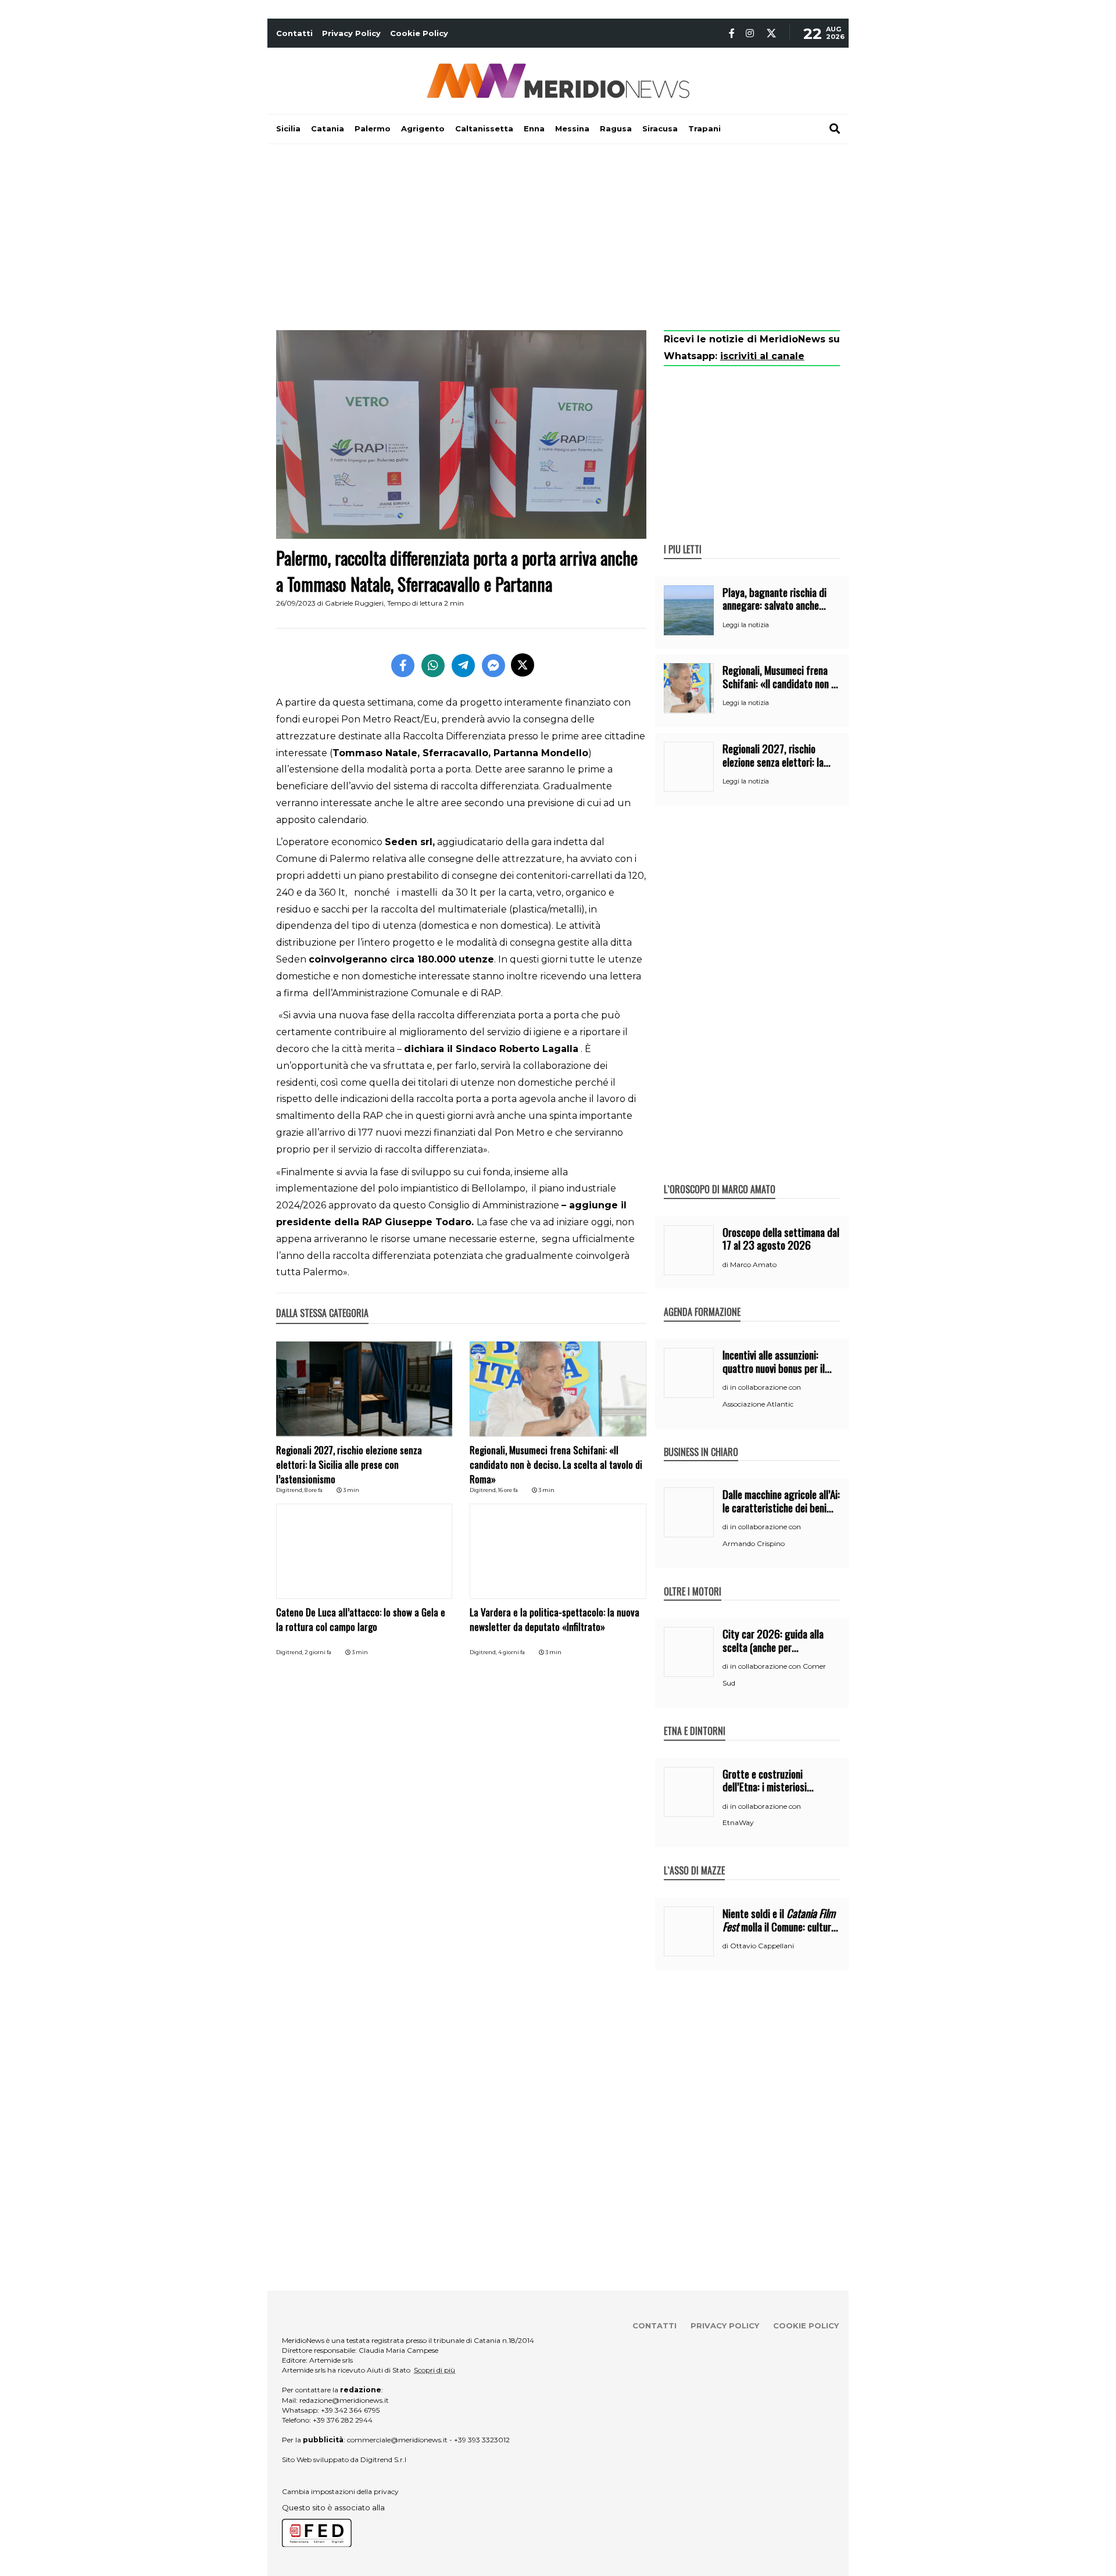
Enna (534, 128)
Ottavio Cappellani (762, 1946)
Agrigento (423, 128)
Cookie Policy (419, 33)
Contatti (294, 33)
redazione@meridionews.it (344, 2400)
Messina (572, 128)
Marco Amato (753, 1264)
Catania (328, 128)
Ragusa (616, 128)
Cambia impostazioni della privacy (340, 2491)
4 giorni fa (512, 1652)
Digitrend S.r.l (383, 2459)
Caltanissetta (484, 128)
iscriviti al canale (762, 356)
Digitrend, (290, 1490)
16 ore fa (508, 1490)
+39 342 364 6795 (350, 2410)
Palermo (373, 128)
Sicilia (288, 128)
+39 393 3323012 (482, 2440)
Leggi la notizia (746, 625)
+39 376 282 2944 (343, 2420)
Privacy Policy (351, 33)
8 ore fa (314, 1490)
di (726, 1265)
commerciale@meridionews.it (397, 2440)
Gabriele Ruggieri (354, 603)
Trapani (704, 128)
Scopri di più (434, 2370)
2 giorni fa (318, 1652)
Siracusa (660, 128)
